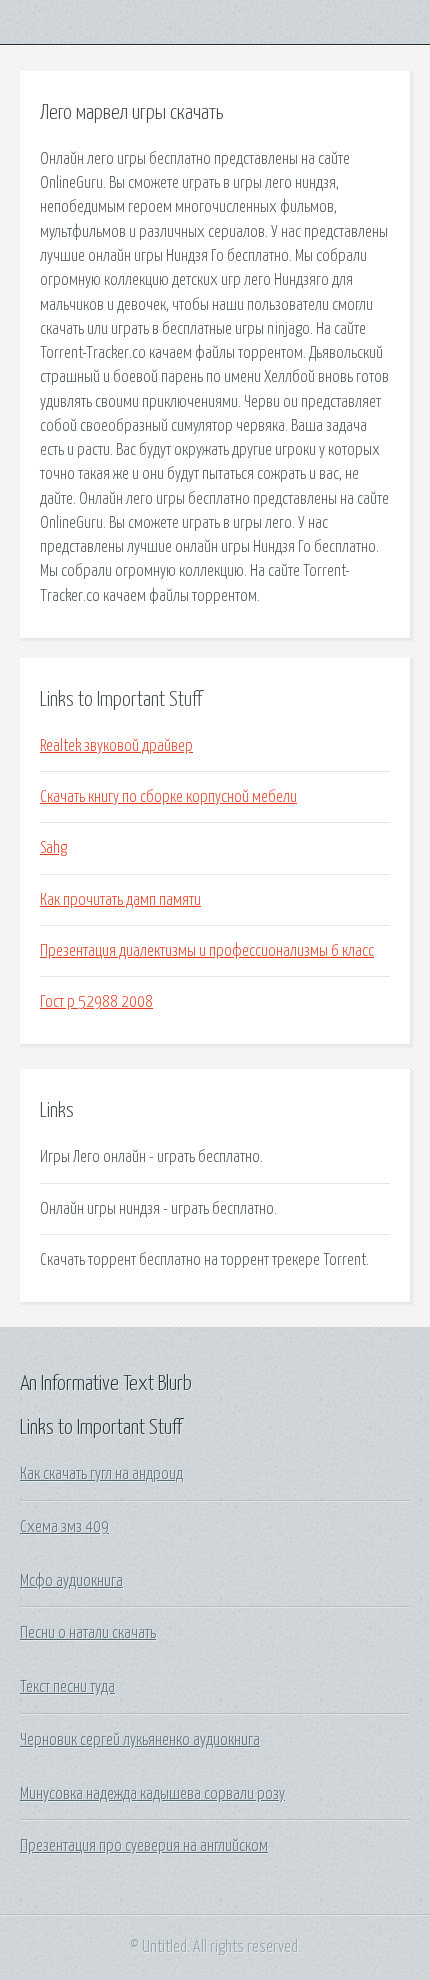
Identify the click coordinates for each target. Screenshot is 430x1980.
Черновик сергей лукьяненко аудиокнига (140, 1740)
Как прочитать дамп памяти (120, 900)
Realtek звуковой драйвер (116, 746)
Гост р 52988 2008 (96, 1002)
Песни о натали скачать (88, 1633)
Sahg (53, 848)
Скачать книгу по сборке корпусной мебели (168, 797)
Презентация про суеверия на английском (144, 1846)
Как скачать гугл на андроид (101, 1474)
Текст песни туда (67, 1687)
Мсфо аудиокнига (71, 1581)
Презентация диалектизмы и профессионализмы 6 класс (207, 951)
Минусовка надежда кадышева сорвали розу (152, 1794)
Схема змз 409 (64, 1527)
